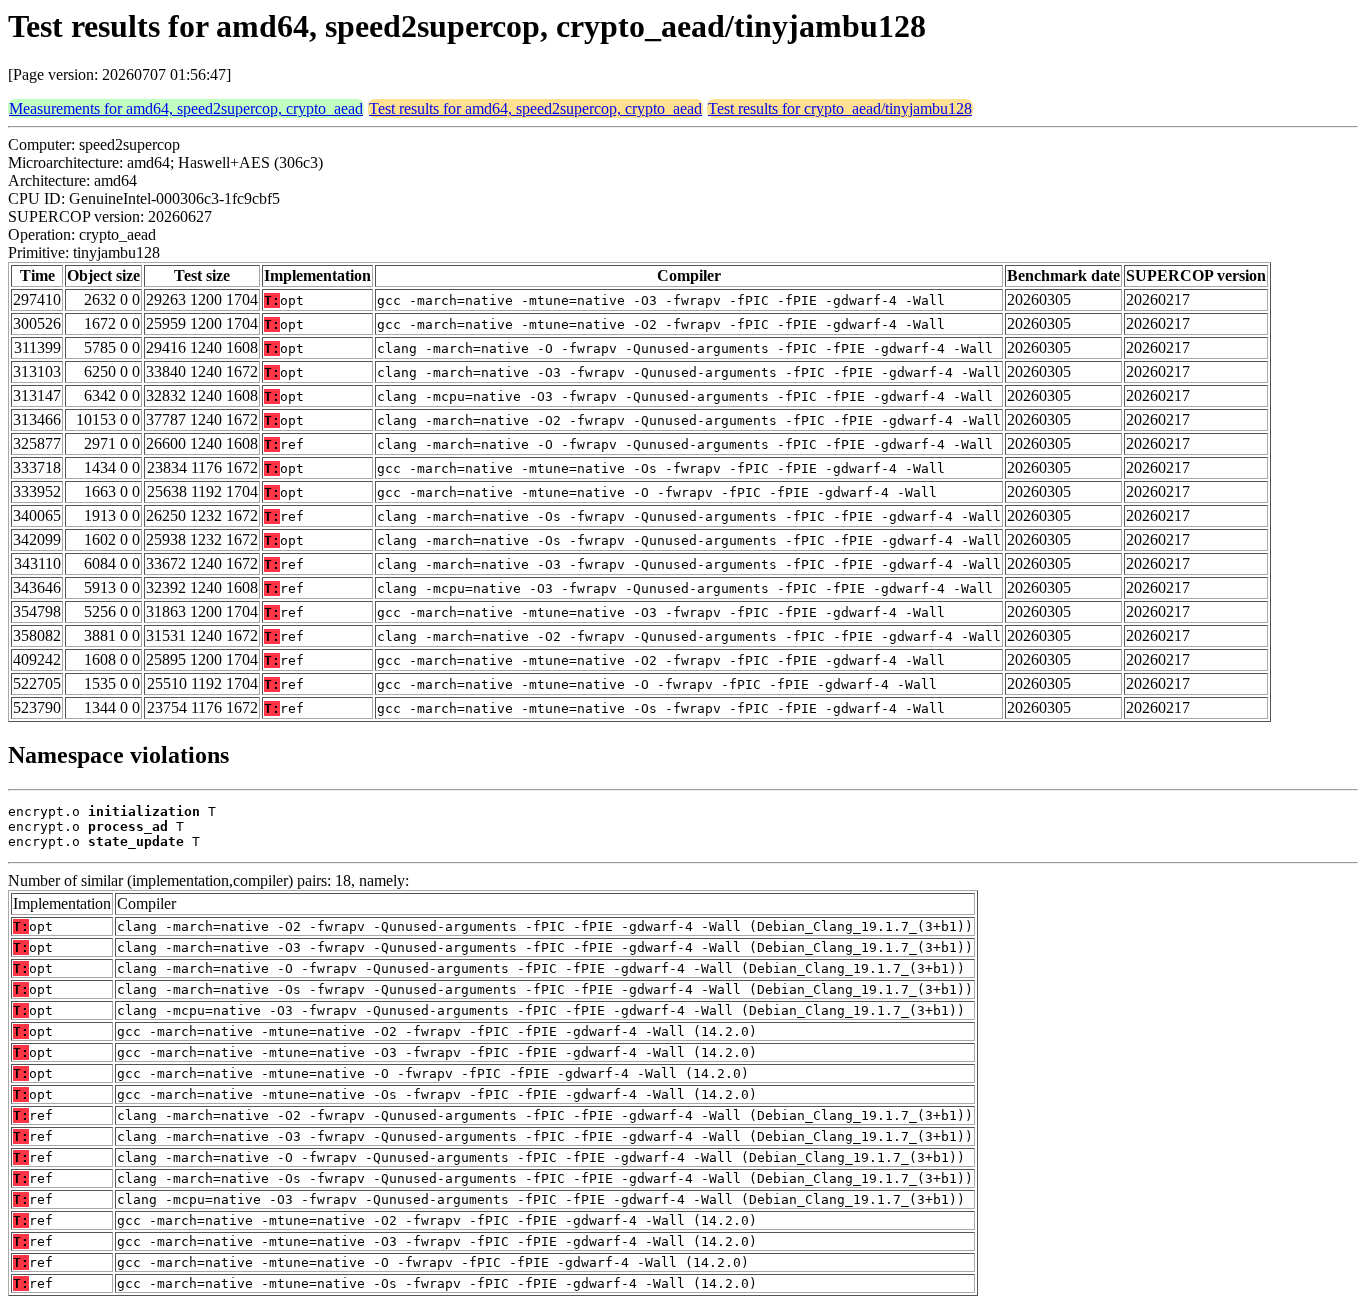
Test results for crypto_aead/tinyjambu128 (840, 108)
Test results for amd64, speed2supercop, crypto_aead (535, 108)
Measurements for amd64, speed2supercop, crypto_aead (186, 108)
